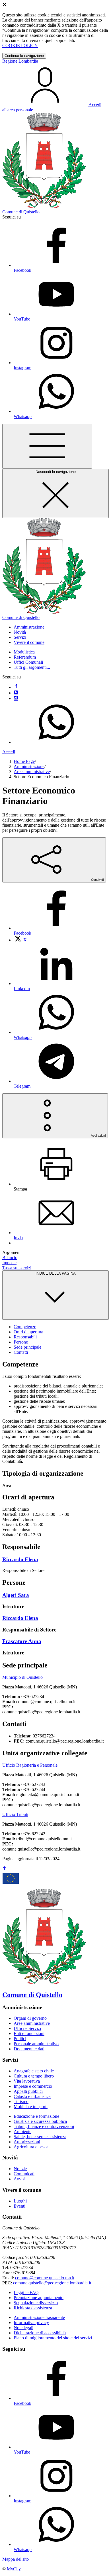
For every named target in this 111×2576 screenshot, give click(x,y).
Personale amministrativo (36, 2044)
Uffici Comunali (28, 662)
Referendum (25, 657)
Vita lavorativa (27, 2081)
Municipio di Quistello (22, 1677)
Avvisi (19, 2179)
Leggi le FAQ (26, 2292)
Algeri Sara (16, 1595)
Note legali (23, 2328)
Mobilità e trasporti (31, 2107)
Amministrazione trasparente (39, 2317)
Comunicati (24, 2174)
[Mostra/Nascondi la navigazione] (47, 446)
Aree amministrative (32, 772)
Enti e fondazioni (29, 2033)
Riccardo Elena (20, 1559)
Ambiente (22, 2132)
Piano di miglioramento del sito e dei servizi (53, 2338)
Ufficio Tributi (15, 1814)
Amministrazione (29, 766)
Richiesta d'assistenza (33, 2308)
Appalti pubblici (28, 2091)
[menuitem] (20, 940)
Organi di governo (30, 2018)
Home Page (24, 761)
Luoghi (20, 2201)
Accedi (9, 752)
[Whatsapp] (56, 742)
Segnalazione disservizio (36, 2303)
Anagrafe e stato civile (34, 2071)
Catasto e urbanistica (32, 2096)
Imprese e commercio (33, 2086)
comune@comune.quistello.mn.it (45, 2278)
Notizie (20, 2169)
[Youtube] (16, 693)
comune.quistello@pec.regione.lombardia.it (52, 2283)
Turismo (21, 2101)
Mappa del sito (16, 2559)
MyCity (14, 2569)
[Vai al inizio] (5, 1869)
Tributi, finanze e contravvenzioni (44, 2126)
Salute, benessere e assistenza (40, 2137)
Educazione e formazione (36, 2116)
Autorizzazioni (27, 2142)
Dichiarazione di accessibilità (40, 2333)
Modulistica (24, 652)
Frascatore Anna (22, 1641)
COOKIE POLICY (20, 45)
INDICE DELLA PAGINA (56, 1273)
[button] (29, 627)
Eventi (19, 2206)
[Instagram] (16, 698)
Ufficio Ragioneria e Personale (30, 1765)
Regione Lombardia (20, 61)
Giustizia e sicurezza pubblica (40, 2121)
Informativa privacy (31, 2323)
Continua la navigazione (24, 56)
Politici (20, 2039)
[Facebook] (16, 687)
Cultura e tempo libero (34, 2076)
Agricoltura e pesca (31, 2147)
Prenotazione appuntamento (39, 2298)
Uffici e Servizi (27, 2028)
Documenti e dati (29, 2049)
